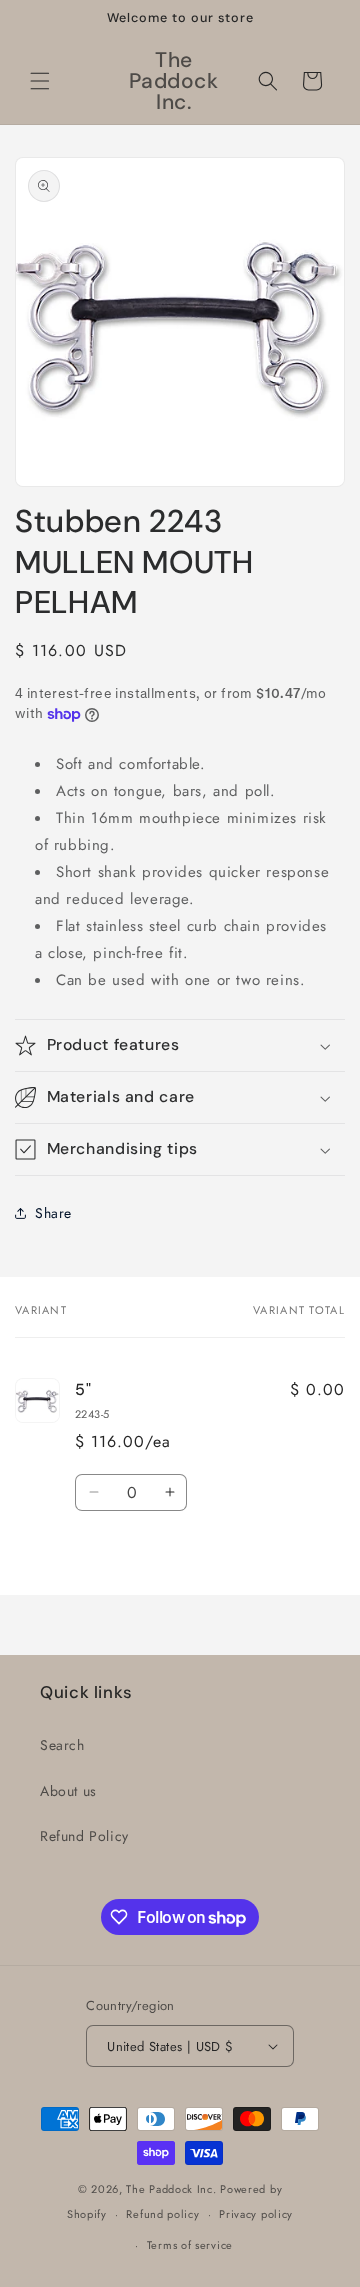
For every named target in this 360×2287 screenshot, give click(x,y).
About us (68, 1791)
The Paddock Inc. (171, 2189)
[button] (40, 81)
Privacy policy (256, 2214)
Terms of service (190, 2245)
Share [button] (53, 1213)
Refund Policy (84, 1836)
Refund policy (162, 2214)
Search (62, 1745)
